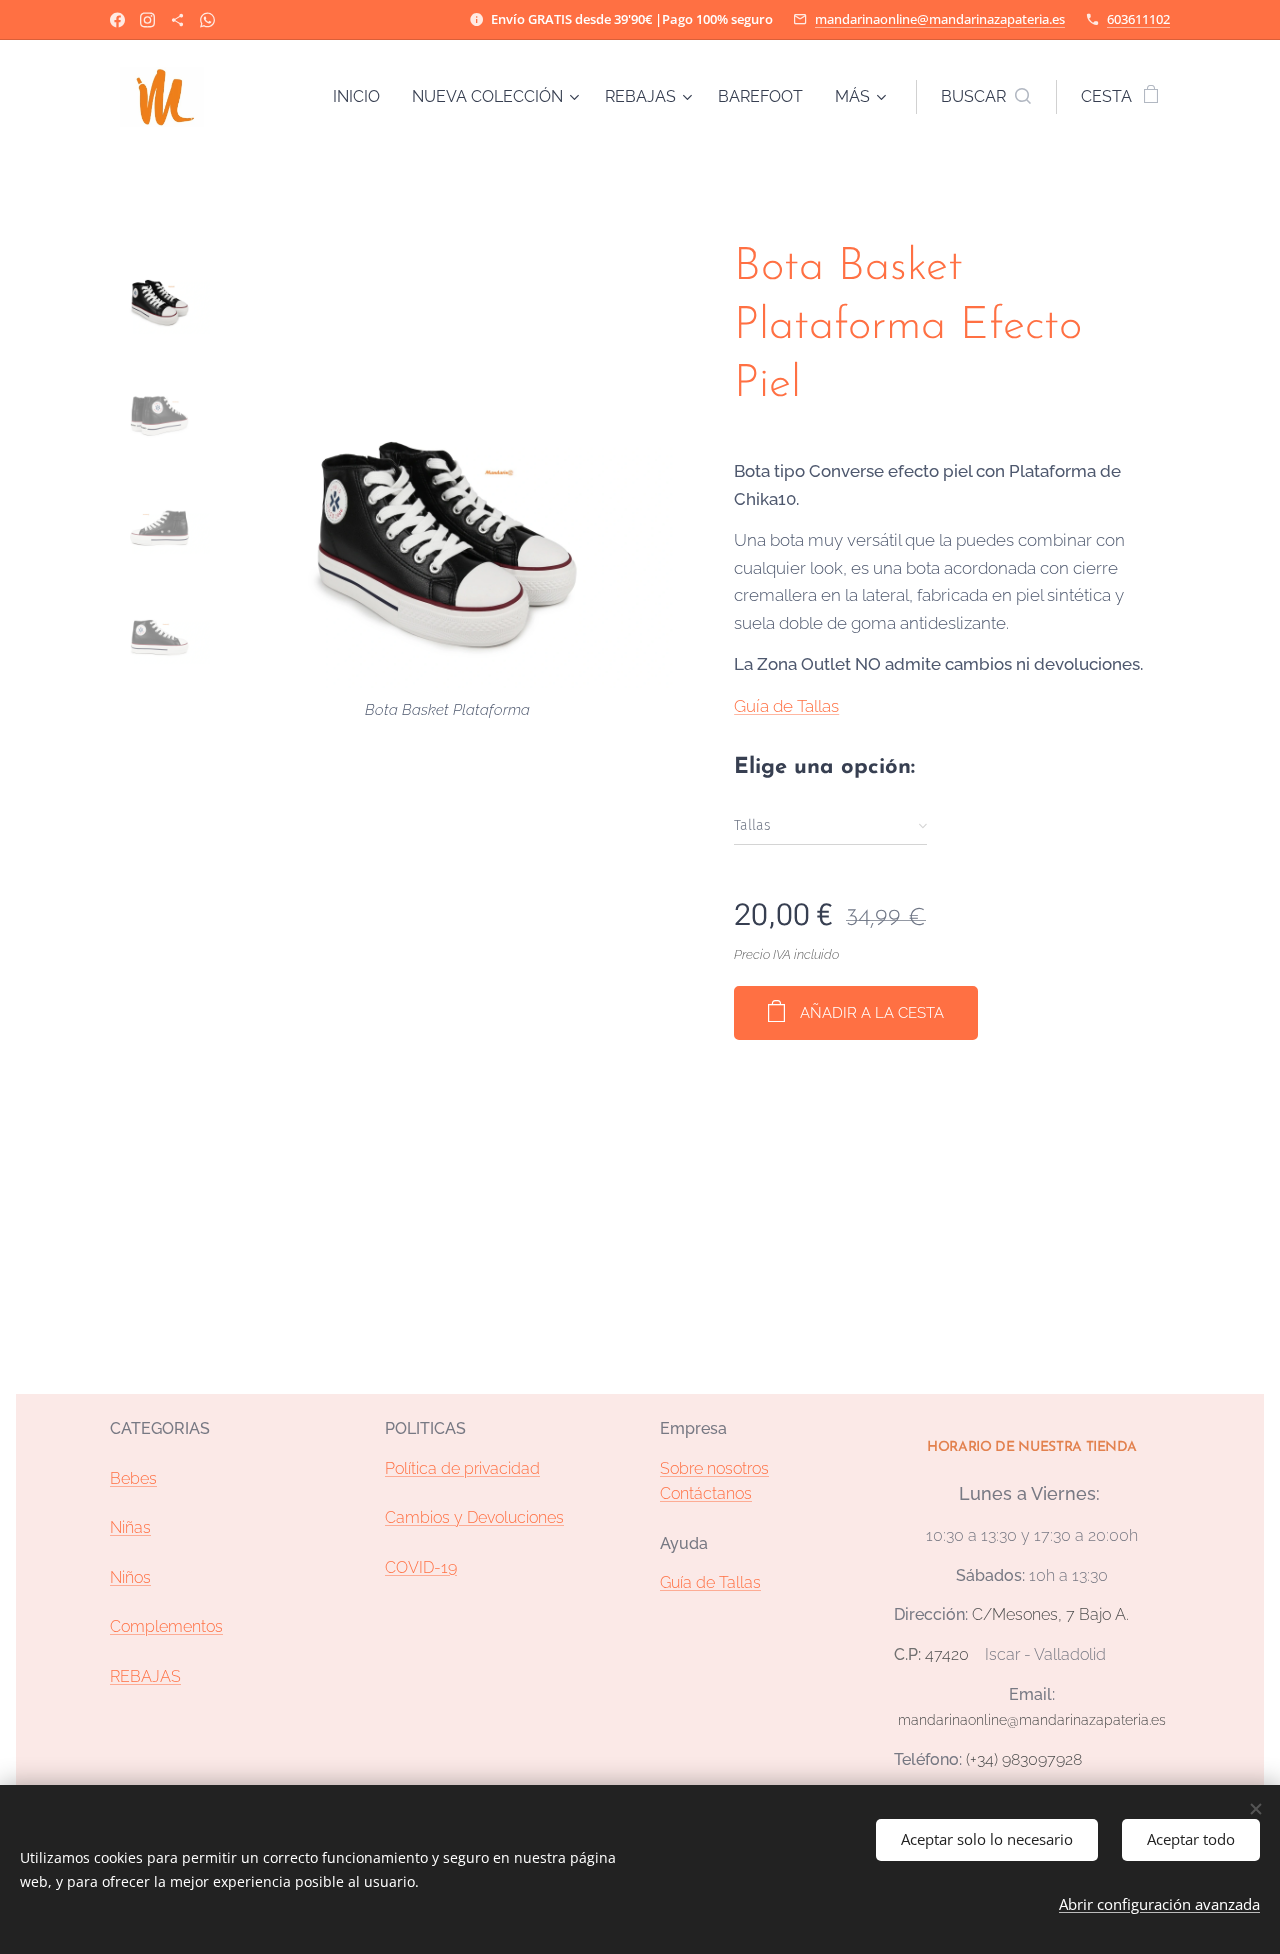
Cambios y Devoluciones (474, 1517)
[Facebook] (117, 20)
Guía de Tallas (786, 706)
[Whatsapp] (207, 20)
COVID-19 (421, 1567)
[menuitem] (362, 97)
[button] (986, 97)
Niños (130, 1577)
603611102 (1138, 19)
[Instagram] (147, 20)
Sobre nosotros (714, 1468)
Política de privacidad (462, 1468)
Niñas (130, 1527)
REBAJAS (145, 1676)
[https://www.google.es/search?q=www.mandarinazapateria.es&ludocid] (177, 20)
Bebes (133, 1478)
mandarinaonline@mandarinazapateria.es (940, 19)
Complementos (166, 1626)
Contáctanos (706, 1493)
